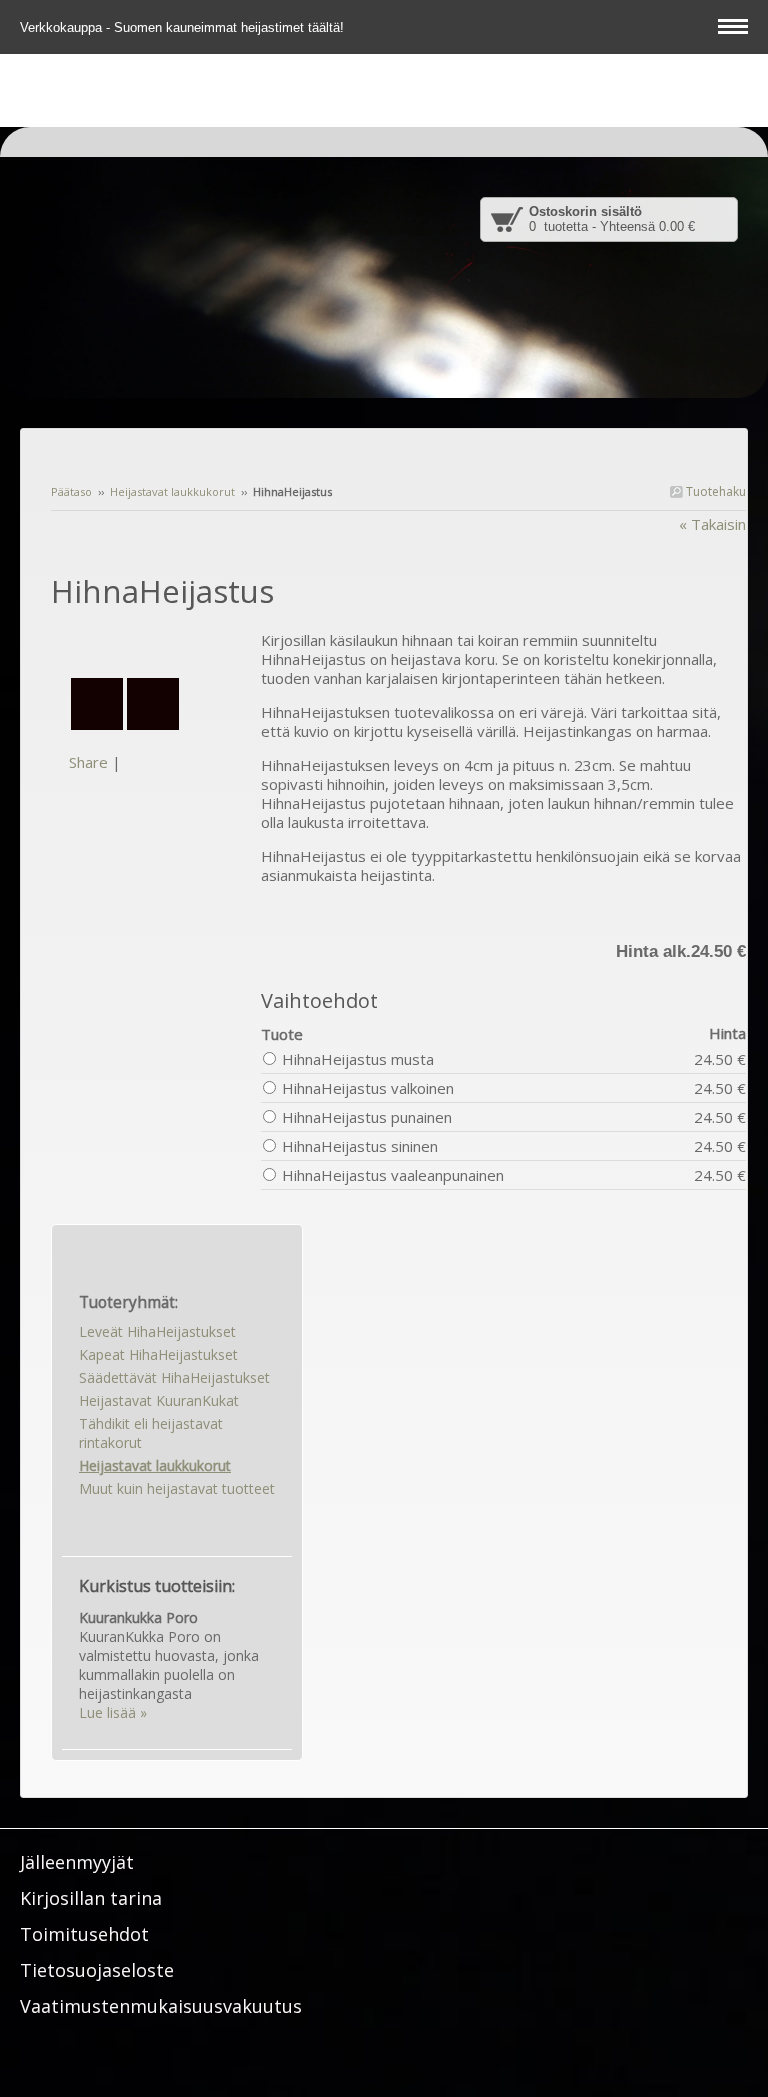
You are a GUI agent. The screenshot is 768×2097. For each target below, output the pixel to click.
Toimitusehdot (84, 1934)
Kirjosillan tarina (91, 1898)
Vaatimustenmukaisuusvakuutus (161, 2006)
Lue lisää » (113, 1712)
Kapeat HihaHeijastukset (158, 1354)
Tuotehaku (714, 491)
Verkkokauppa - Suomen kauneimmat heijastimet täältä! (184, 27)
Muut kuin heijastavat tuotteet (177, 1488)
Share (88, 762)
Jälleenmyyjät (77, 1862)
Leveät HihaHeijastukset (157, 1331)
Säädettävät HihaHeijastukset (174, 1377)
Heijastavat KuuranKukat (159, 1400)
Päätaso (71, 491)
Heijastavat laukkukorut (172, 491)
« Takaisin (712, 524)
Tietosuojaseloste (97, 1970)
